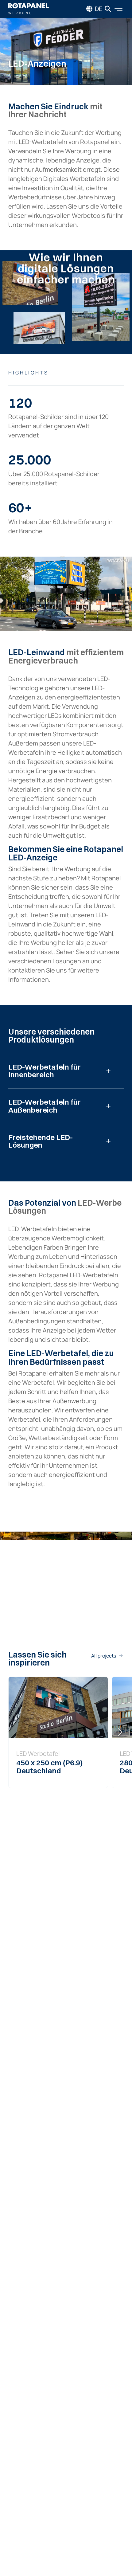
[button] (120, 1732)
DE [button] (99, 9)
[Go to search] (108, 9)
